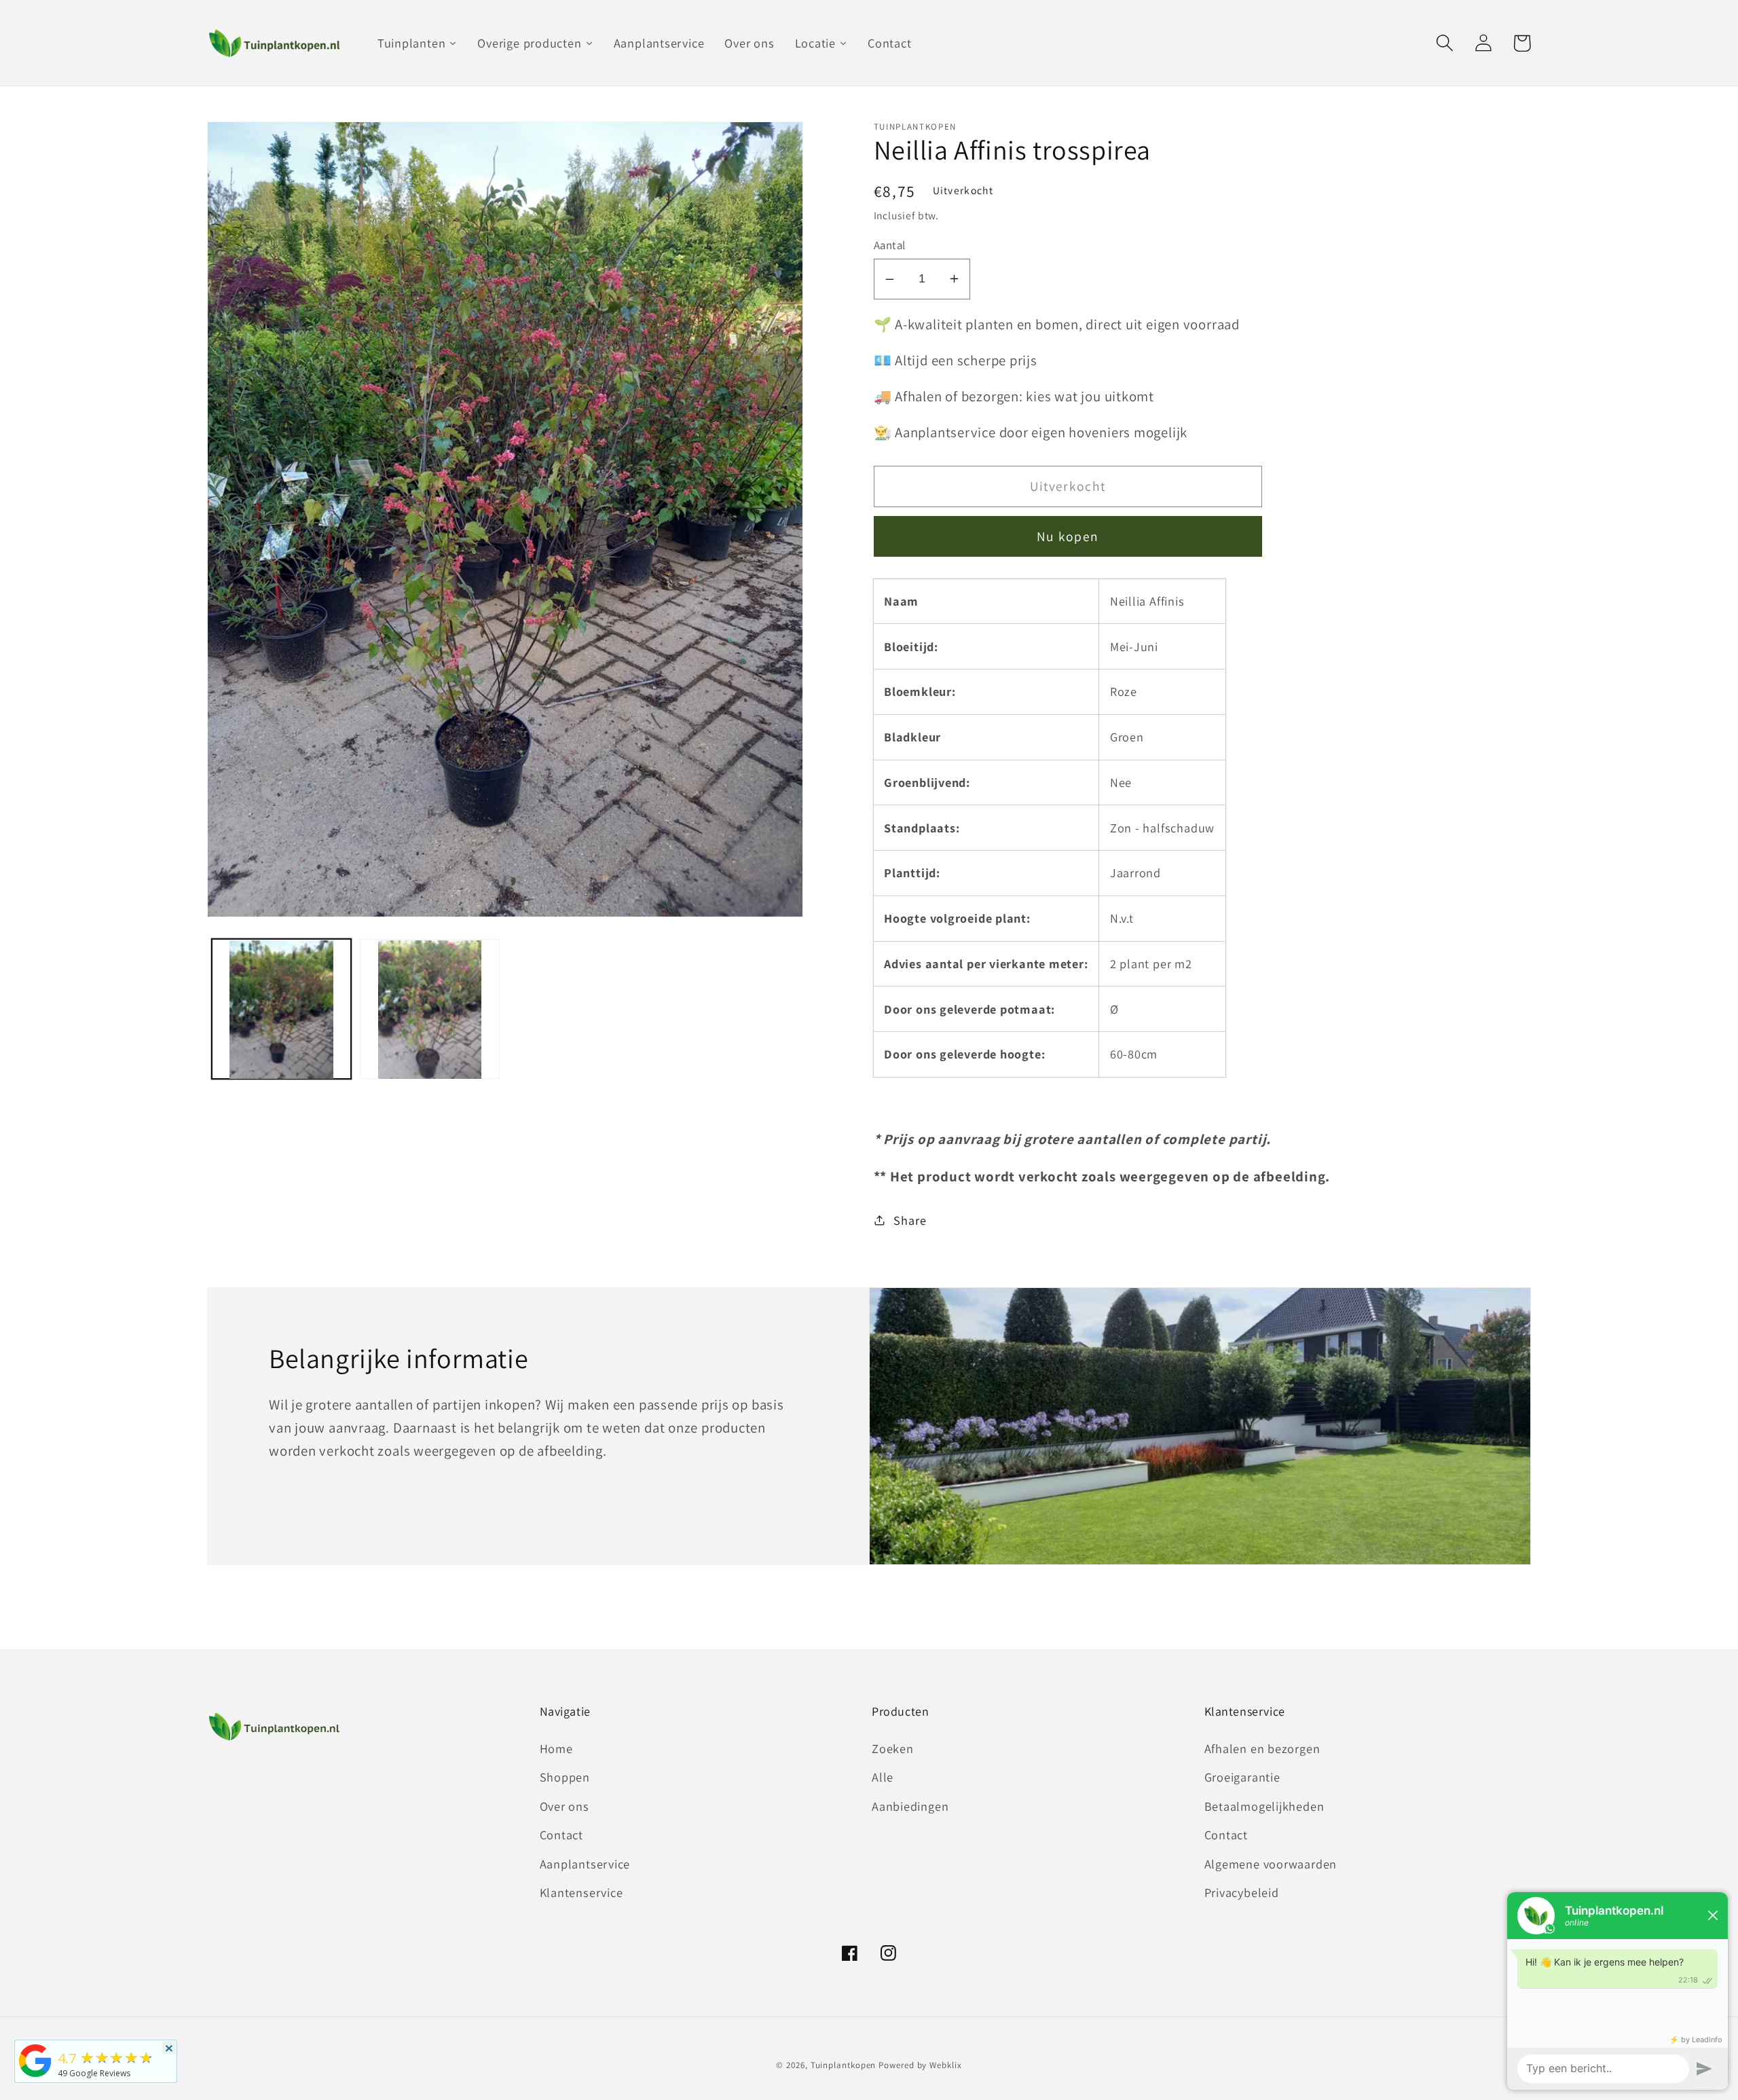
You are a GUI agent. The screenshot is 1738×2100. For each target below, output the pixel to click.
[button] (1444, 43)
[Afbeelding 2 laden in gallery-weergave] (430, 1010)
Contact (561, 1835)
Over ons (565, 1806)
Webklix (945, 2065)
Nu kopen (1068, 536)
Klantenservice (581, 1892)
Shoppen (565, 1777)
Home (556, 1748)
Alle (883, 1777)
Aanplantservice (585, 1864)
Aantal (890, 245)
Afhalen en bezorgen (1262, 1748)
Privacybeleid (1242, 1892)
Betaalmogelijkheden (1264, 1806)
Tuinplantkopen (844, 2065)
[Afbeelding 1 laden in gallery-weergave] (282, 1010)
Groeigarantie (1242, 1777)
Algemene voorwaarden (1271, 1864)
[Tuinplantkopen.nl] (35, 2076)
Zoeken (893, 1748)
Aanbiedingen (910, 1806)
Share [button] (910, 1220)
